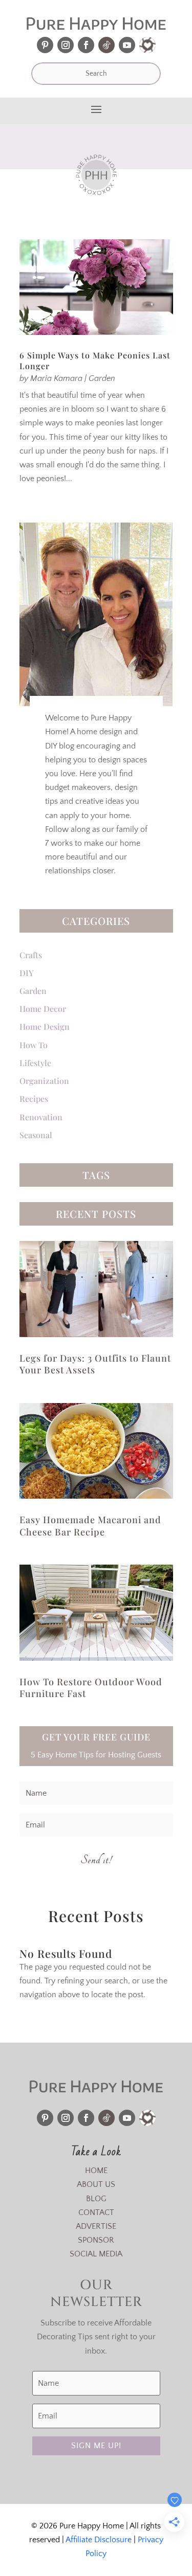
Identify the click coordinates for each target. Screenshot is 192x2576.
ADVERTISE (96, 2226)
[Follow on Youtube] (127, 45)
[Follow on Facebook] (86, 45)
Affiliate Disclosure (99, 2540)
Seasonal (36, 1135)
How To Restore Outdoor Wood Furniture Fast (91, 1688)
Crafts (31, 955)
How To (34, 1045)
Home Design (45, 1026)
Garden (102, 378)
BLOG (96, 2199)
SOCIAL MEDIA (96, 2254)
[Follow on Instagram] (66, 45)
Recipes (34, 1099)
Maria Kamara (56, 378)
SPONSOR (96, 2240)
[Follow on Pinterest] (45, 45)
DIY (27, 973)
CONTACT (96, 2212)
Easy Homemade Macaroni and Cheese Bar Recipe (90, 1526)
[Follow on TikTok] (106, 45)
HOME (96, 2171)
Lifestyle (35, 1063)
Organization (44, 1081)
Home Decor (43, 1009)
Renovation (41, 1117)
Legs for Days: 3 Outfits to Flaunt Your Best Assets (95, 1364)
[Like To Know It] (147, 45)
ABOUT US (96, 2184)
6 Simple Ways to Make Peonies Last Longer (95, 360)
